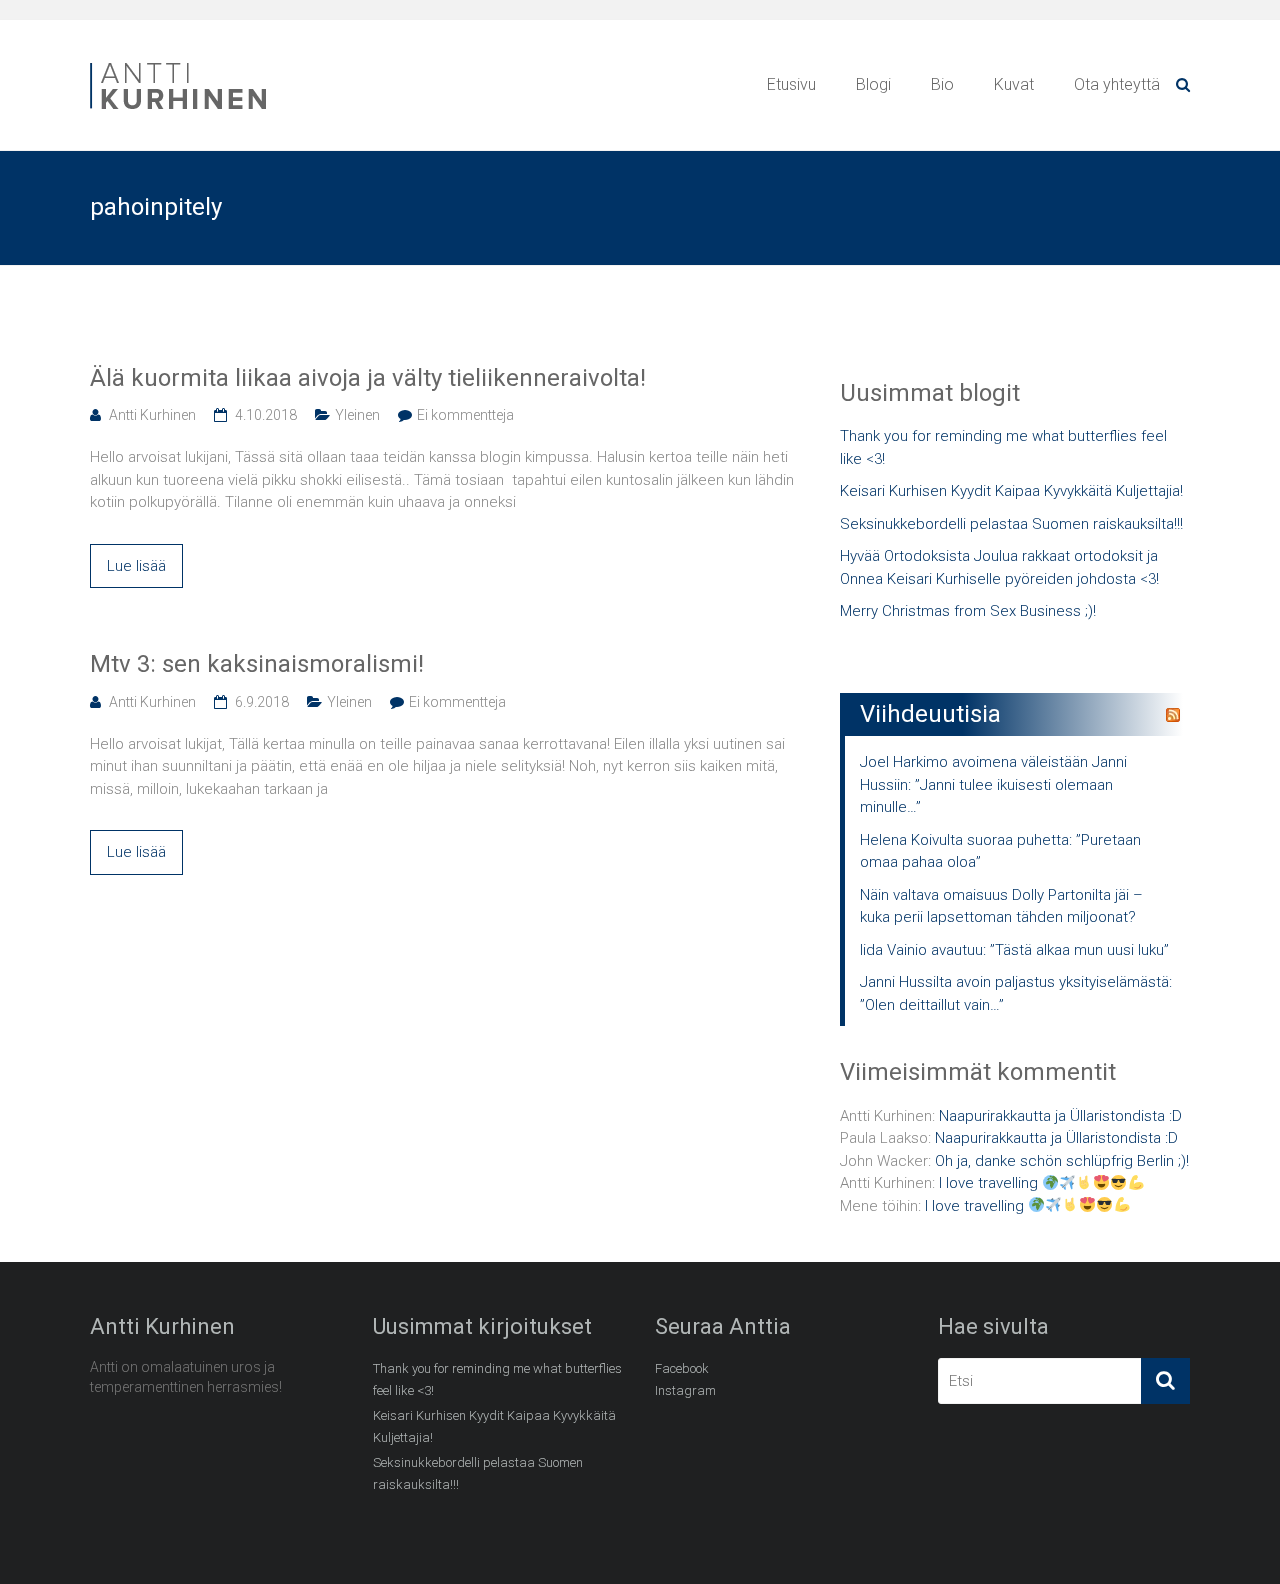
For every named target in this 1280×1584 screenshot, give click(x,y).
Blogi (873, 84)
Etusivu (791, 84)
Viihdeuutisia (930, 714)
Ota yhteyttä (1117, 84)
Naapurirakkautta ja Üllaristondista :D (1060, 1116)
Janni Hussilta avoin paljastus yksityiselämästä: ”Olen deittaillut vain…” (1016, 993)
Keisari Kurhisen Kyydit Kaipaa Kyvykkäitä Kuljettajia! (1011, 491)
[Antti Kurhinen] (180, 66)
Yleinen (357, 415)
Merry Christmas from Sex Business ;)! (968, 611)
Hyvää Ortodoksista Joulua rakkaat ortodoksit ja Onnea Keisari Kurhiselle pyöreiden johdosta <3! (999, 567)
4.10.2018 (266, 415)
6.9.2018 (262, 702)
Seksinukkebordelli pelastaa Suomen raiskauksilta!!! (1011, 524)
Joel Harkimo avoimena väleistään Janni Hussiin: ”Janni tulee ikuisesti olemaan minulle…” (993, 784)
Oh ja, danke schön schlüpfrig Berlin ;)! (1062, 1161)
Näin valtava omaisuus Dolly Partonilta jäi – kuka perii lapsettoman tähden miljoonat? (1001, 906)
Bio (942, 84)
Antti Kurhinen (152, 415)
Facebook (682, 1368)
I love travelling (990, 1183)
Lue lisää (136, 566)
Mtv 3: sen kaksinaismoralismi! (257, 664)
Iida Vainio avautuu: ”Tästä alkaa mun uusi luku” (1014, 950)
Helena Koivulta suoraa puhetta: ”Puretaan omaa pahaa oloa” (1000, 851)
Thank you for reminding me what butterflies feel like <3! (1003, 447)
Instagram (685, 1390)
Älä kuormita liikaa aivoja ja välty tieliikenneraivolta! (368, 378)
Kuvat (1014, 84)
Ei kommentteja (465, 415)
